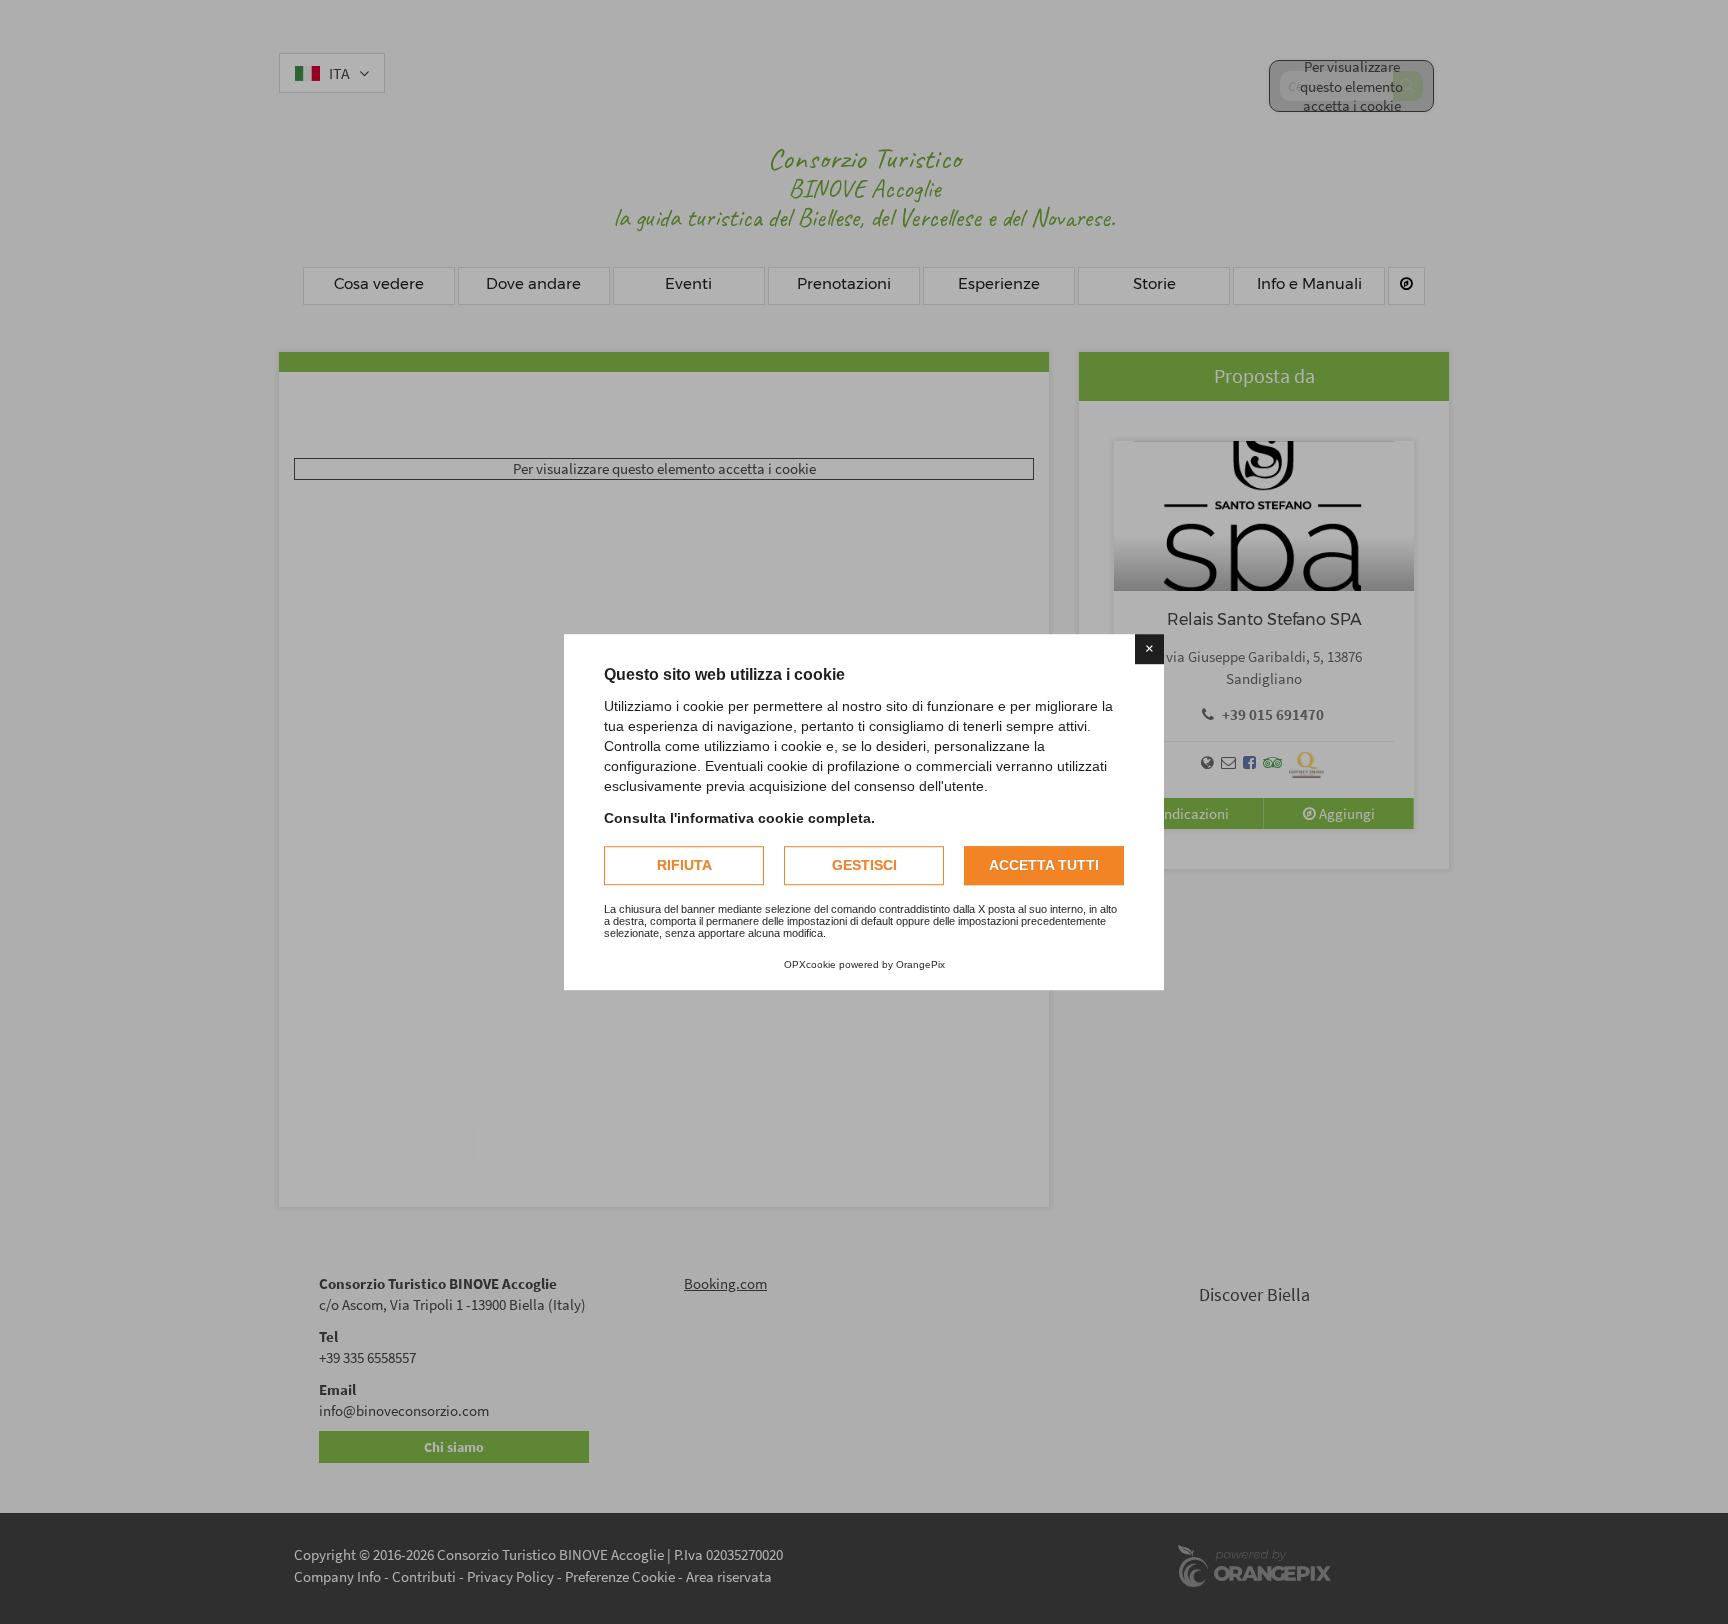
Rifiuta (684, 865)
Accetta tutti (1044, 865)
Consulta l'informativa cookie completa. (739, 818)
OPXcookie (810, 964)
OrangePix (920, 964)
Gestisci (864, 865)
